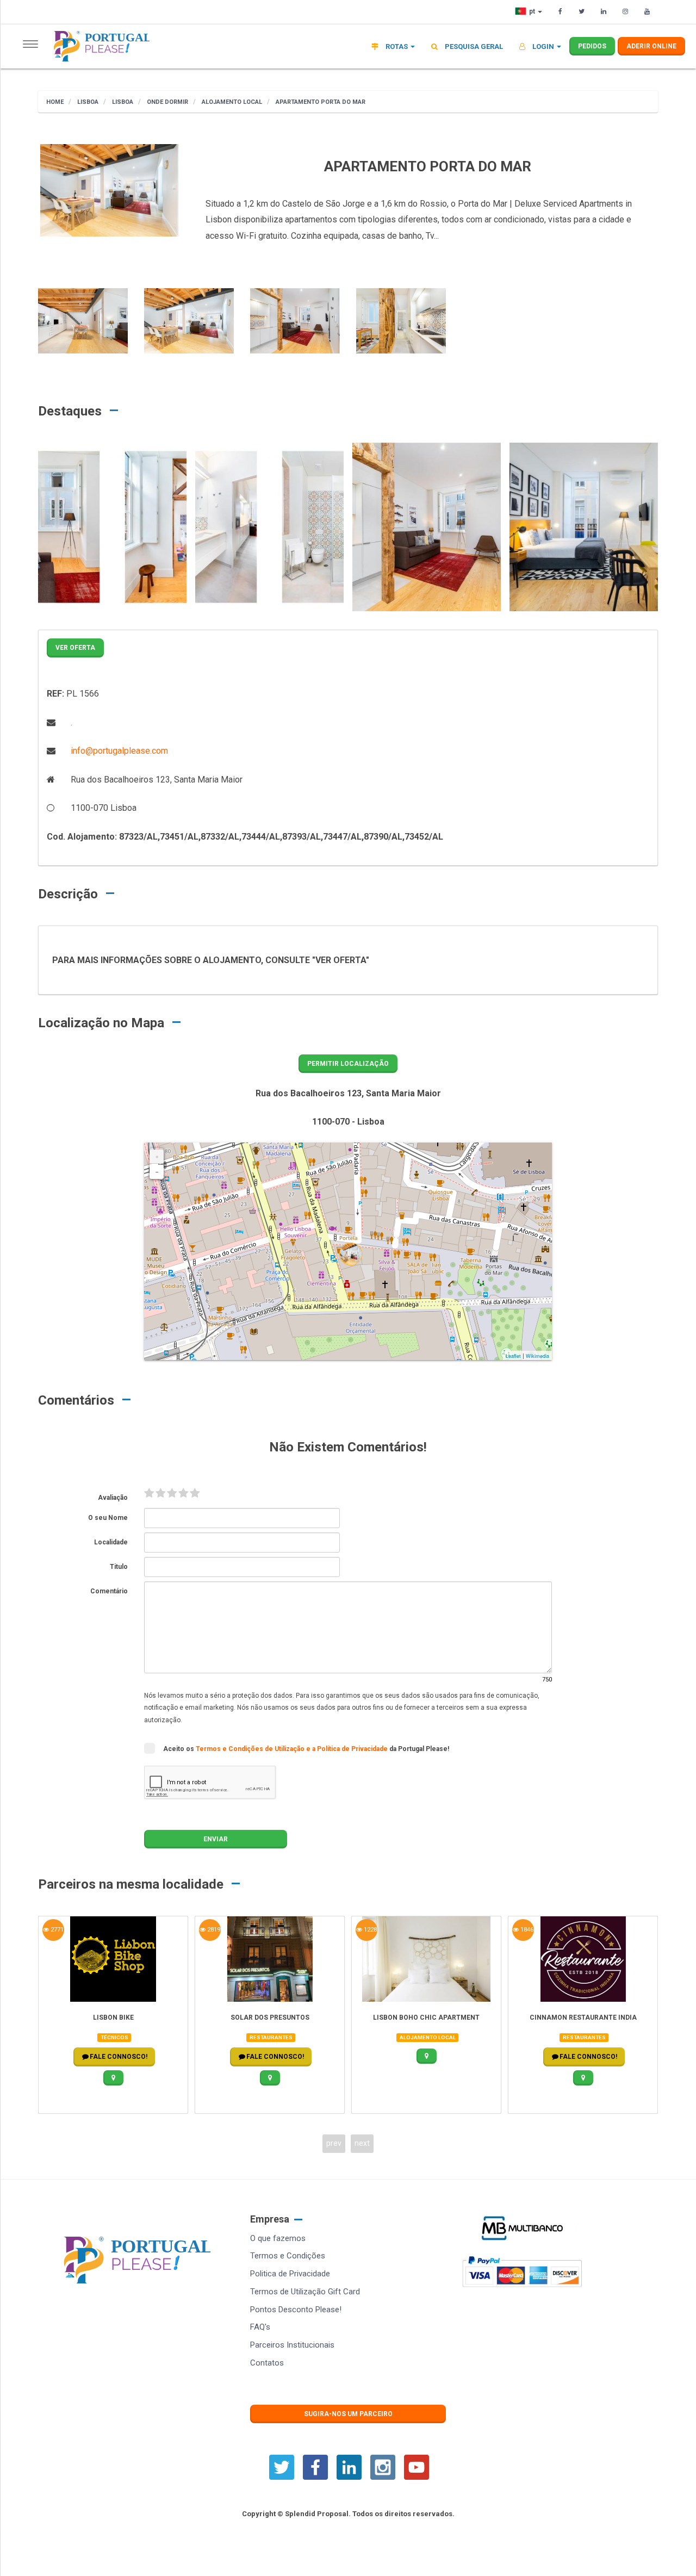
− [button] (157, 1172)
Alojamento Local (231, 102)
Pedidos (592, 46)
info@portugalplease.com (118, 751)
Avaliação (113, 1498)
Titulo (119, 1567)
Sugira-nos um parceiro (348, 2414)
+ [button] (157, 1157)
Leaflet (513, 1356)
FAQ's (260, 2327)
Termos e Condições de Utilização (251, 1749)
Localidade (111, 1542)
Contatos (267, 2363)
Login (543, 46)
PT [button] (533, 11)
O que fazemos (278, 2238)
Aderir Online (651, 46)
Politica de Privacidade (290, 2274)
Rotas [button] (397, 46)
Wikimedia (537, 1356)
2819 (213, 1930)
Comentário (109, 1591)
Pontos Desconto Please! (296, 2310)
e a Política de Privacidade (348, 1749)
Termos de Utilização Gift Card (305, 2292)
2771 (56, 1930)
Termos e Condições (288, 2256)
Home (55, 102)
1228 (369, 1930)
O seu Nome (108, 1518)
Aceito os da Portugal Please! (306, 1749)
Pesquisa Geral (473, 46)
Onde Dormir (167, 102)
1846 (526, 1930)
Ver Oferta (75, 648)
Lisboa (87, 102)
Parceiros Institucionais (292, 2345)
